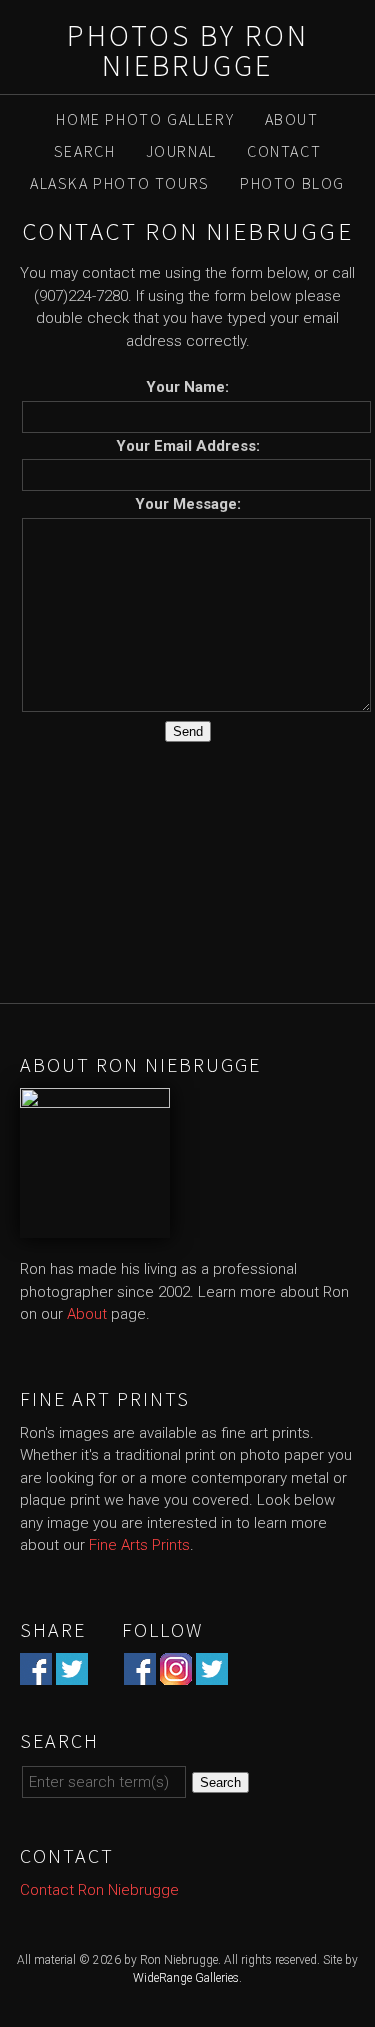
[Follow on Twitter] (212, 1673)
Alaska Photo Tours (120, 183)
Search (85, 151)
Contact (284, 151)
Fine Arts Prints (139, 1545)
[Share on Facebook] (36, 1673)
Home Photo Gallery (145, 119)
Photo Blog (292, 183)
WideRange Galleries (186, 1978)
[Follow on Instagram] (176, 1673)
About (292, 119)
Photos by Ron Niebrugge (188, 50)
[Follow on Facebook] (140, 1673)
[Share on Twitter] (72, 1673)
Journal (181, 151)
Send (188, 731)
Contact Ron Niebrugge (99, 1890)
